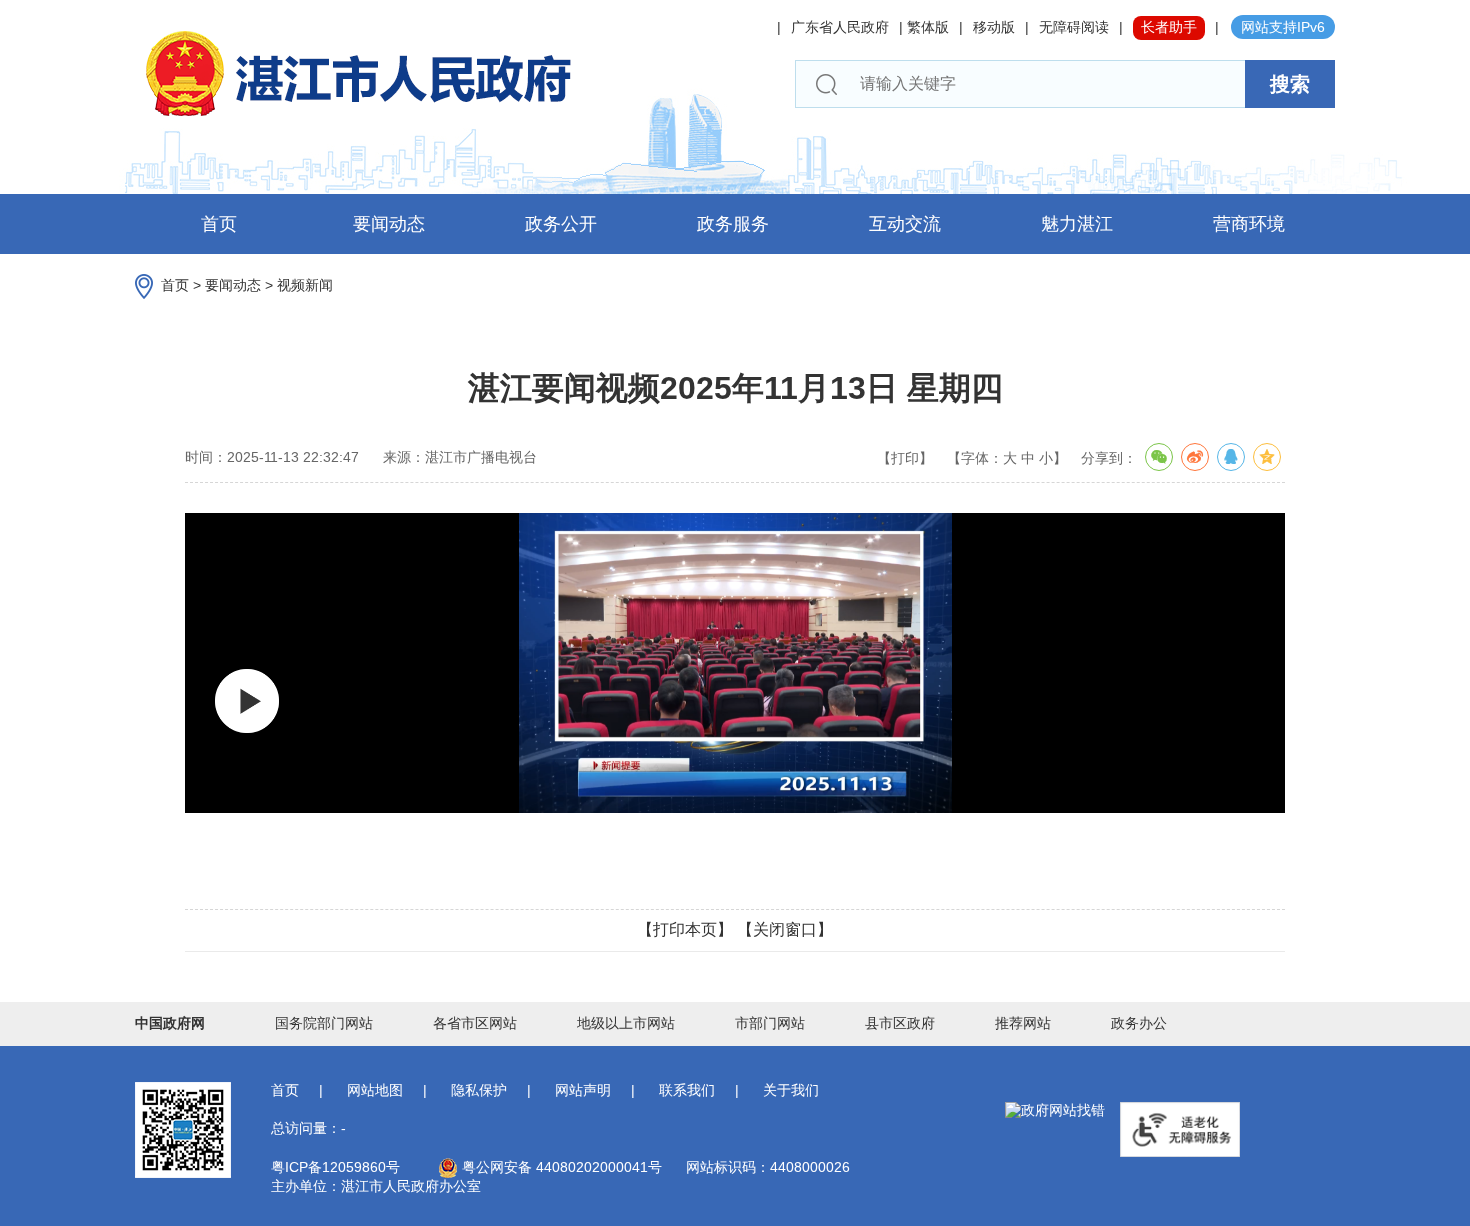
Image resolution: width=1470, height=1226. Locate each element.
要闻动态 (389, 224)
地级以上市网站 (626, 1023)
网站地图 (375, 1090)
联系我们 (687, 1090)
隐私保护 (479, 1090)
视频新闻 (305, 285)
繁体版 (928, 27)
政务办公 (1139, 1023)
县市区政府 (900, 1023)
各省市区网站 (475, 1023)
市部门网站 (770, 1023)
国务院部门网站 (324, 1023)
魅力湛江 (1077, 224)
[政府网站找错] (1055, 1111)
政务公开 (561, 224)
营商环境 (1249, 224)
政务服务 (733, 224)
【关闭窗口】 (785, 929)
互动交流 (905, 224)
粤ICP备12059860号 (335, 1167)
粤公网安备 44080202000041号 (560, 1167)
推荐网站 (1023, 1023)
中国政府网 (170, 1023)
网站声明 (583, 1090)
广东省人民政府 (840, 27)
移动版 (994, 27)
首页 (219, 224)
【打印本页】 (685, 929)
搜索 (1290, 84)
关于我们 (791, 1090)
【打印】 (905, 458)
